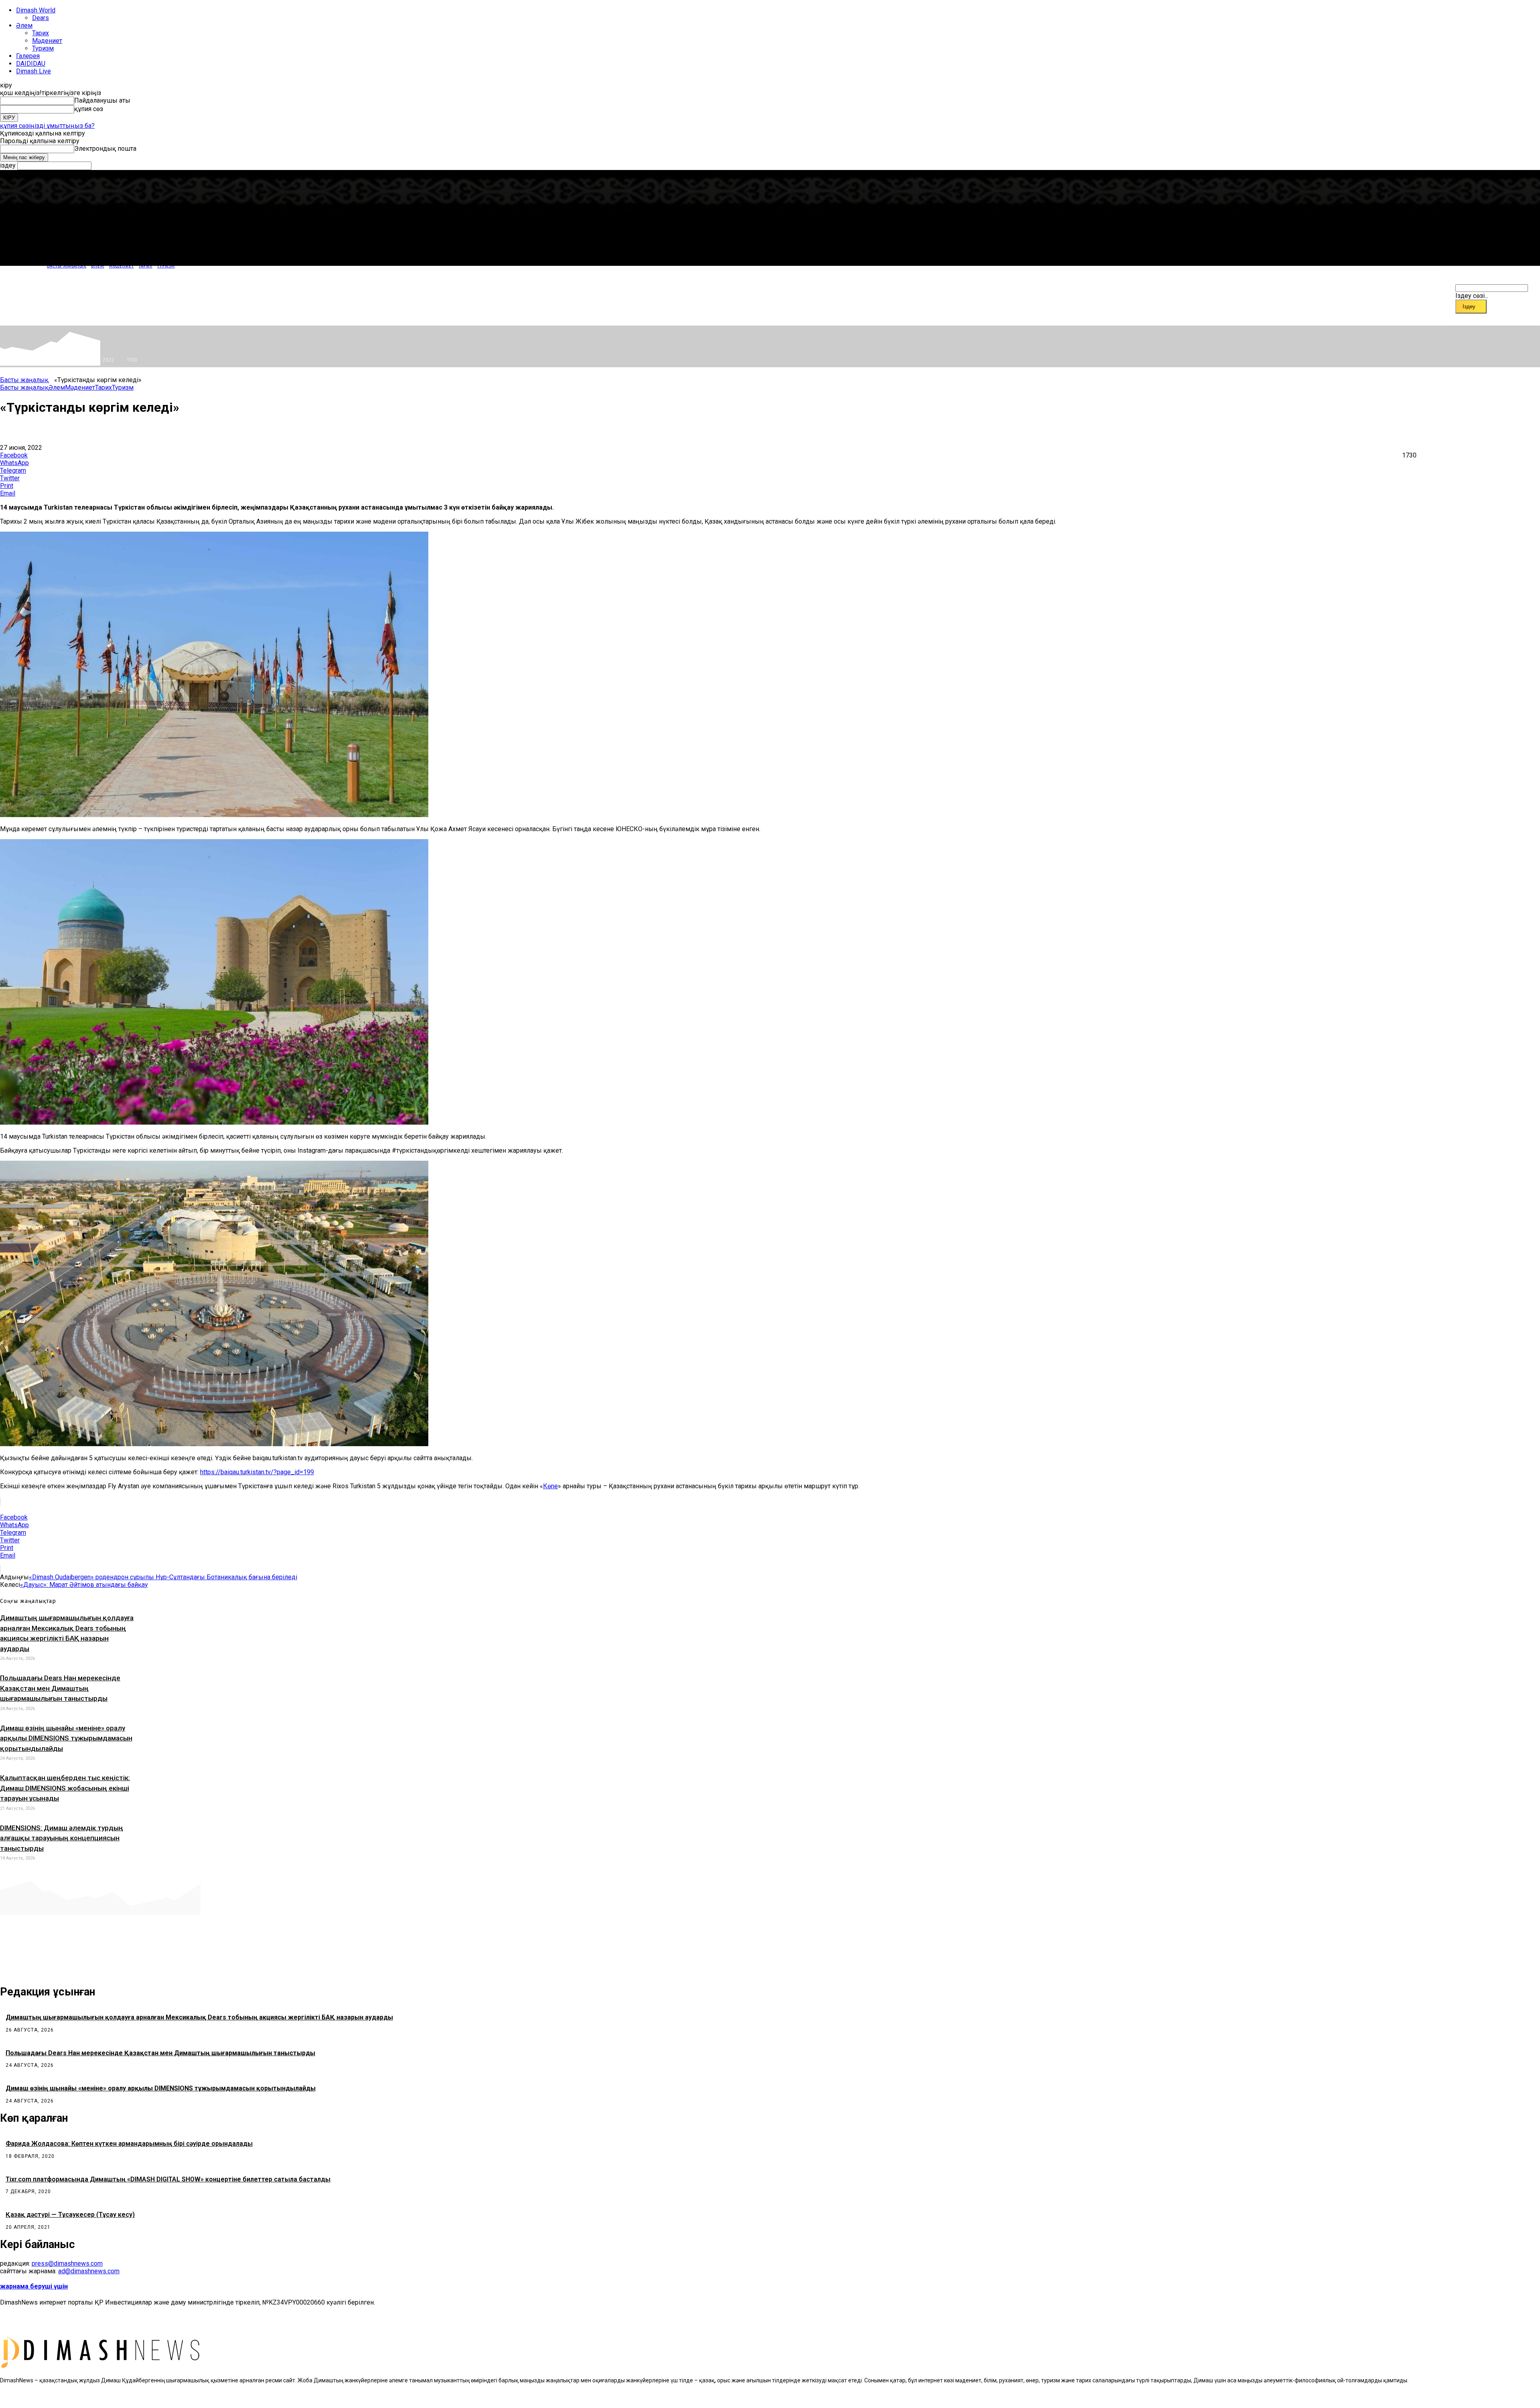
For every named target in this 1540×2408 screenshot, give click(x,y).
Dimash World (36, 10)
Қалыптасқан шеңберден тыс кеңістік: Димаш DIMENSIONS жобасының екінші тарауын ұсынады (65, 1788)
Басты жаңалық (24, 380)
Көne (550, 1486)
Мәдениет (47, 41)
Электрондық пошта (105, 149)
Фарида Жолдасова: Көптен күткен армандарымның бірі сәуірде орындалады (129, 2144)
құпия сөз (89, 109)
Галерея (28, 56)
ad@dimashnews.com (89, 2271)
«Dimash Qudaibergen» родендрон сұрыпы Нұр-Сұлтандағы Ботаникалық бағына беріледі (163, 1577)
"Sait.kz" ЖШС (197, 2394)
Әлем (24, 25)
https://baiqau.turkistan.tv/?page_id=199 (257, 1472)
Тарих (41, 33)
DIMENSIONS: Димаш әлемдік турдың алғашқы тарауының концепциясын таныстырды (62, 1838)
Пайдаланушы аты (102, 100)
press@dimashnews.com (67, 2263)
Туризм (43, 48)
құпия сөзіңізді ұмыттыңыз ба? (47, 126)
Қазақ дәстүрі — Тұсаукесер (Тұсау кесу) (70, 2215)
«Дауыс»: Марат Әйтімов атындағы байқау (84, 1585)
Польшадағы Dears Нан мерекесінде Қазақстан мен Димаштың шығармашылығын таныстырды (60, 1688)
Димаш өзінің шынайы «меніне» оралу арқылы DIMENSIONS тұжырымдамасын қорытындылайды (66, 1738)
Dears (41, 18)
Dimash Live (33, 71)
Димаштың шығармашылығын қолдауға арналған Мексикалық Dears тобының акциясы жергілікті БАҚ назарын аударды (199, 2017)
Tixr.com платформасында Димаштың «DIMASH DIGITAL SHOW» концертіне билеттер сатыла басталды (168, 2179)
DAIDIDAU (31, 64)
